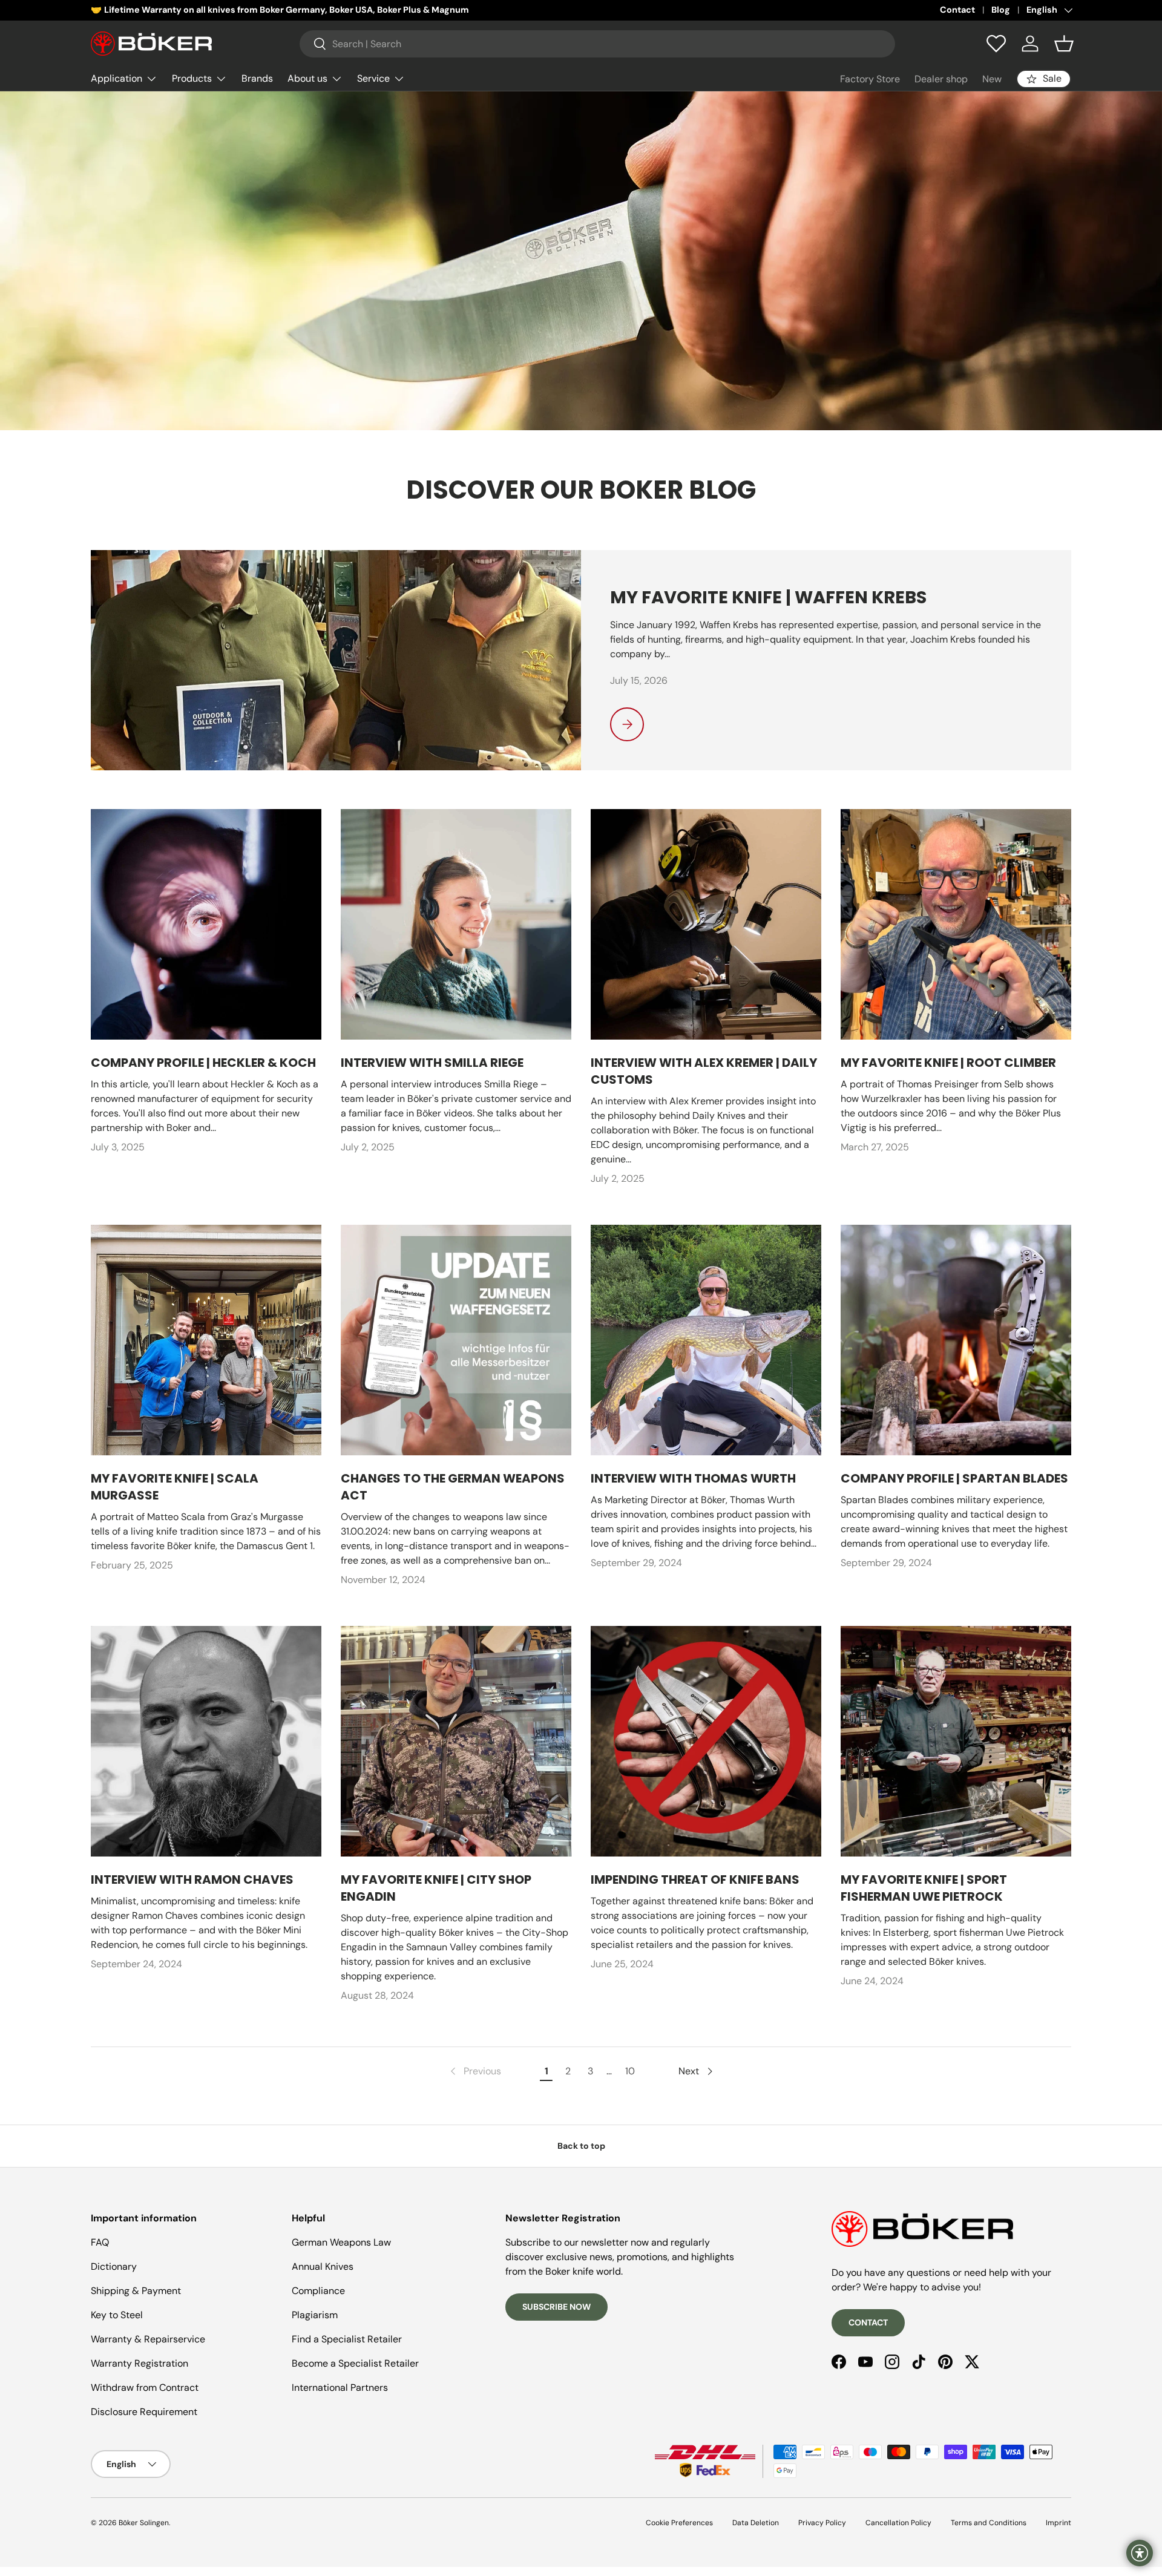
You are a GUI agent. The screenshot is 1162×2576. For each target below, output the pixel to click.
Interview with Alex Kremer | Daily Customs (704, 1071)
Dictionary (114, 2266)
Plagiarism (315, 2315)
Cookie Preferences (679, 2523)
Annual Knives (323, 2266)
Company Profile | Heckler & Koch (203, 1063)
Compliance (318, 2291)
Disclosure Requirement (144, 2412)
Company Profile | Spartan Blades (954, 1478)
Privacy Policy (822, 2523)
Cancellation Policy (898, 2523)
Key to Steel (117, 2315)
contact (868, 2322)
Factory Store (870, 79)
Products (192, 78)
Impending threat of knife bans (695, 1880)
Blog (1001, 10)
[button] (1064, 44)
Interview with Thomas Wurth (693, 1478)
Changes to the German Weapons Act (453, 1487)
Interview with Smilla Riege (432, 1063)
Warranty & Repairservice (148, 2339)
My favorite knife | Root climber (948, 1063)
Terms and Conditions (989, 2523)
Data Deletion (756, 2523)
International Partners (340, 2388)
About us (307, 78)
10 (630, 2071)
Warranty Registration (140, 2363)
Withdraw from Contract (145, 2388)
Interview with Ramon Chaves (192, 1880)
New (992, 79)
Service (373, 78)
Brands (257, 78)
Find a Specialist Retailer (347, 2339)
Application (117, 78)
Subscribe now (556, 2307)
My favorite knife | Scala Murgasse (175, 1487)
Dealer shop (941, 79)
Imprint (1059, 2523)
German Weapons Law (341, 2242)
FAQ (100, 2242)
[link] (474, 2071)
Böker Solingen (144, 2523)
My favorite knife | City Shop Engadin (436, 1888)
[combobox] (597, 44)
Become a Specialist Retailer (355, 2363)
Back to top (581, 2146)
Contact (957, 10)
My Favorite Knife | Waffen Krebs (768, 597)
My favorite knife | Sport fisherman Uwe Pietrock (924, 1888)
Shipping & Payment (136, 2291)
